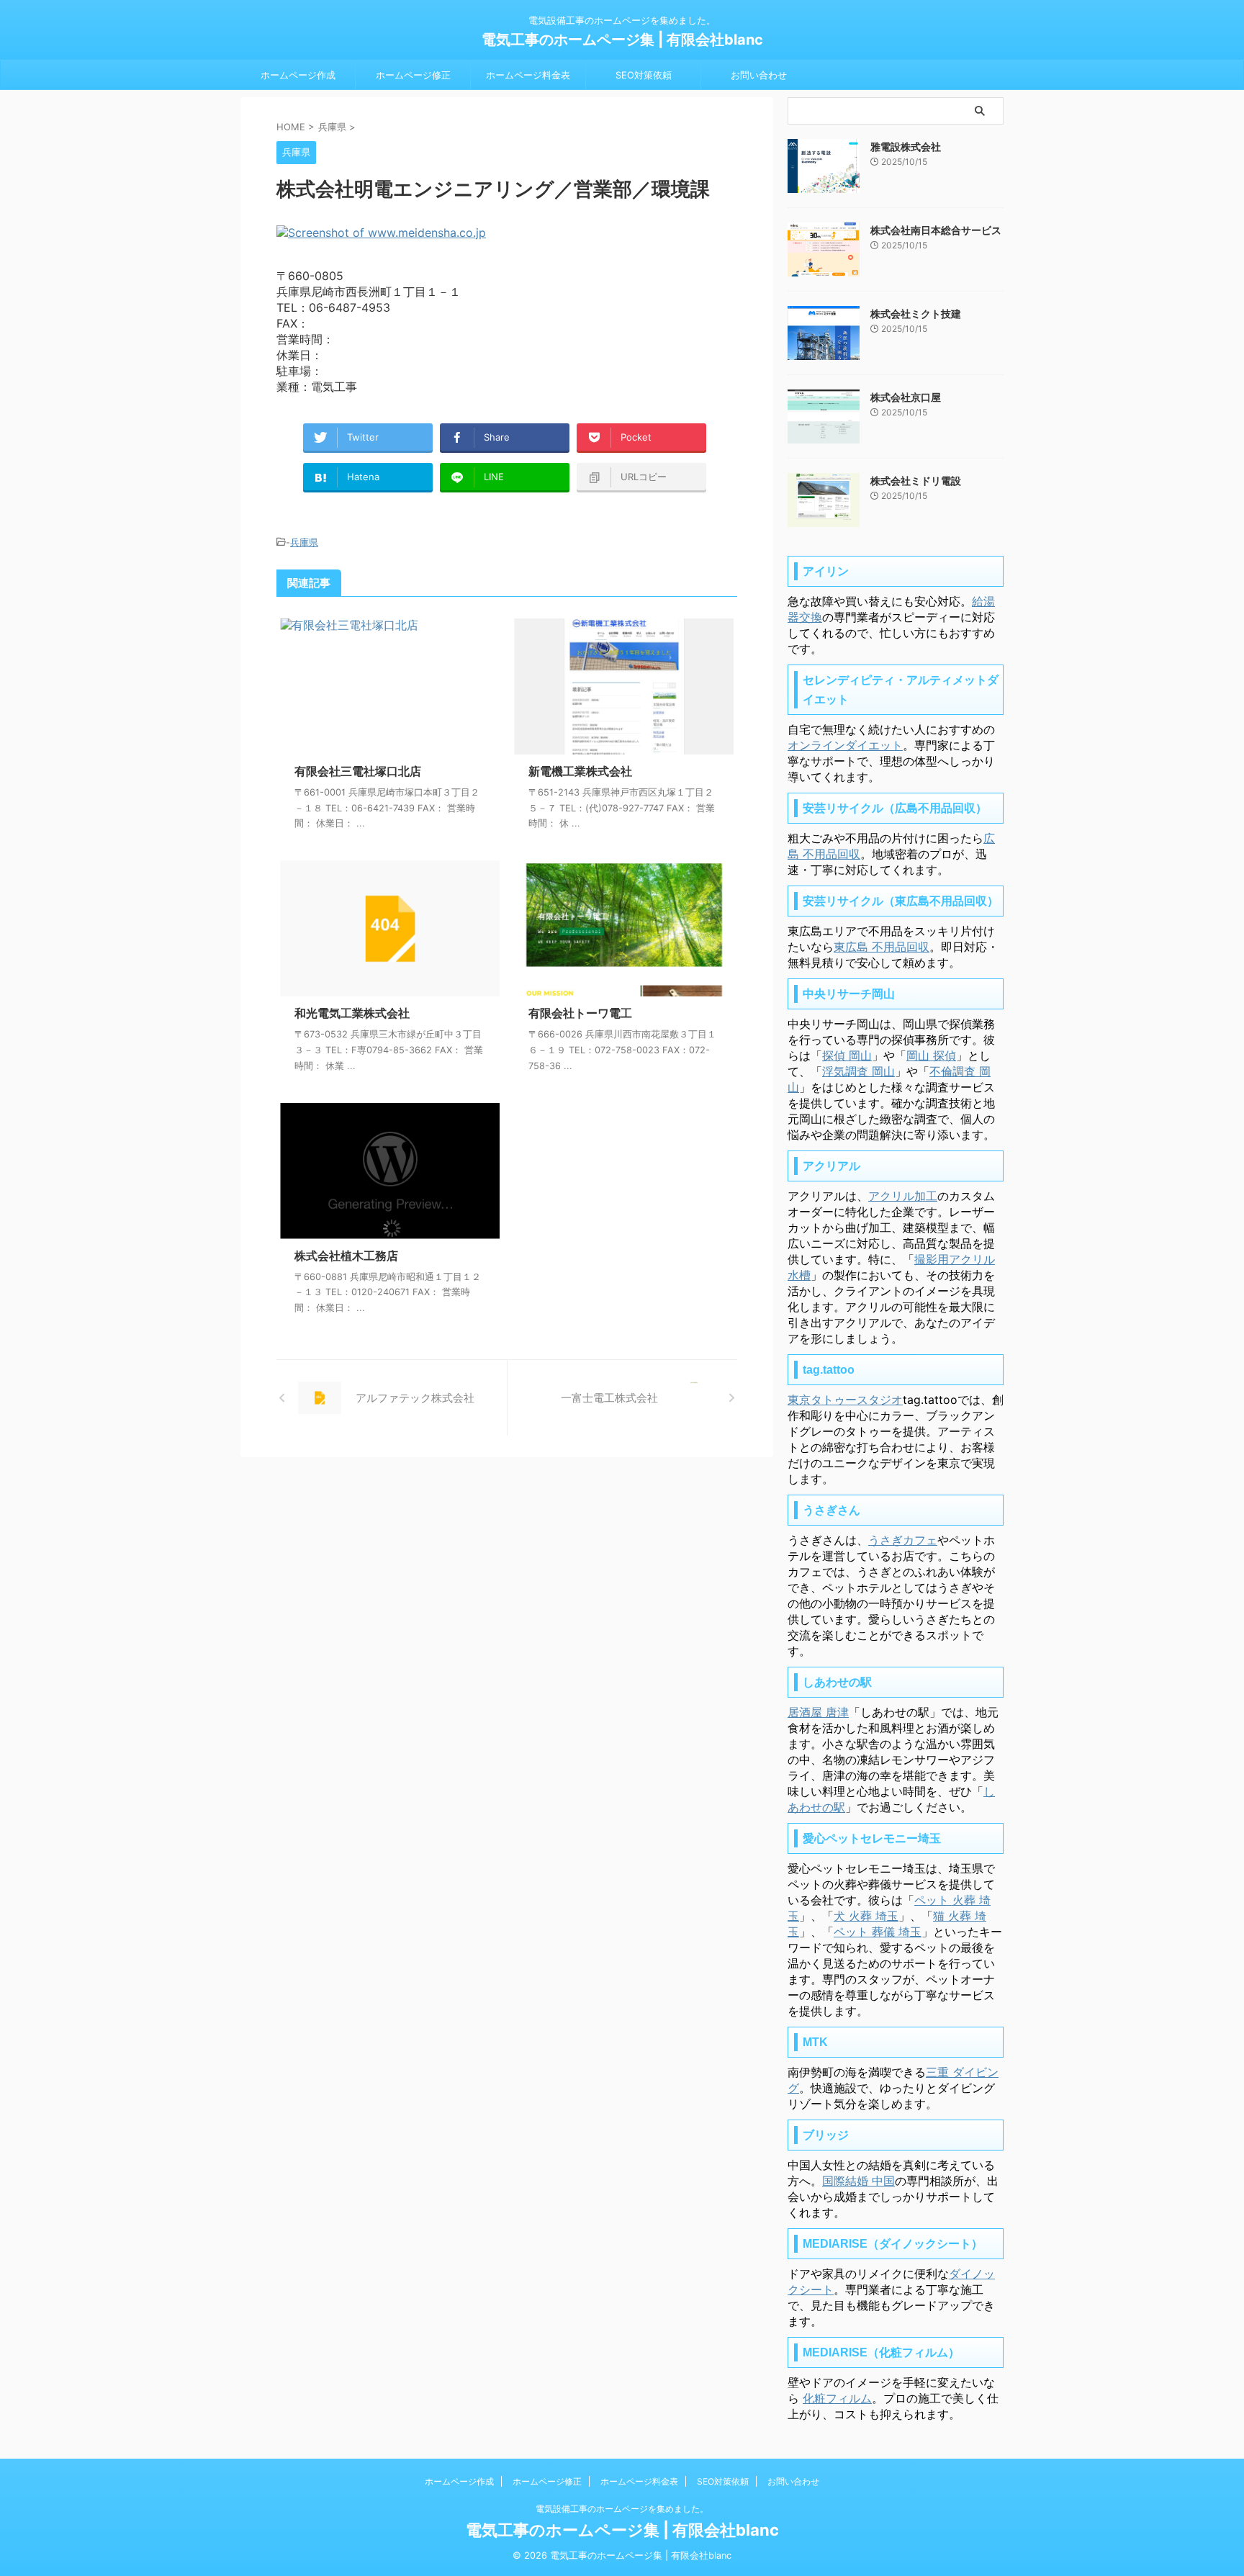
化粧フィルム (837, 2398)
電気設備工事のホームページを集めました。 (622, 2509)
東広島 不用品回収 (882, 947)
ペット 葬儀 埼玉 (878, 1932)
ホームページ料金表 (528, 75)
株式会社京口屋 (906, 397)
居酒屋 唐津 (818, 1712)
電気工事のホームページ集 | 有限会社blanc (622, 40)
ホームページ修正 (413, 75)
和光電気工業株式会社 (352, 1013)
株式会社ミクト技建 (916, 314)
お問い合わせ (759, 75)
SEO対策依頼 (644, 75)
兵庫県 (304, 542)
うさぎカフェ (903, 1540)
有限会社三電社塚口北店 (358, 771)
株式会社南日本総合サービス (936, 230)
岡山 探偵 (931, 1055)
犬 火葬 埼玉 (866, 1916)
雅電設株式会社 (906, 147)
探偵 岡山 (847, 1055)
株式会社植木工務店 (346, 1256)
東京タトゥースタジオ (845, 1400)
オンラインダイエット (845, 745)
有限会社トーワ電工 (580, 1013)
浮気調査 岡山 (858, 1071)
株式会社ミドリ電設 (916, 481)
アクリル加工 (903, 1196)
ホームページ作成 (298, 75)
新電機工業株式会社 (580, 771)
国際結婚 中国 (858, 2181)
